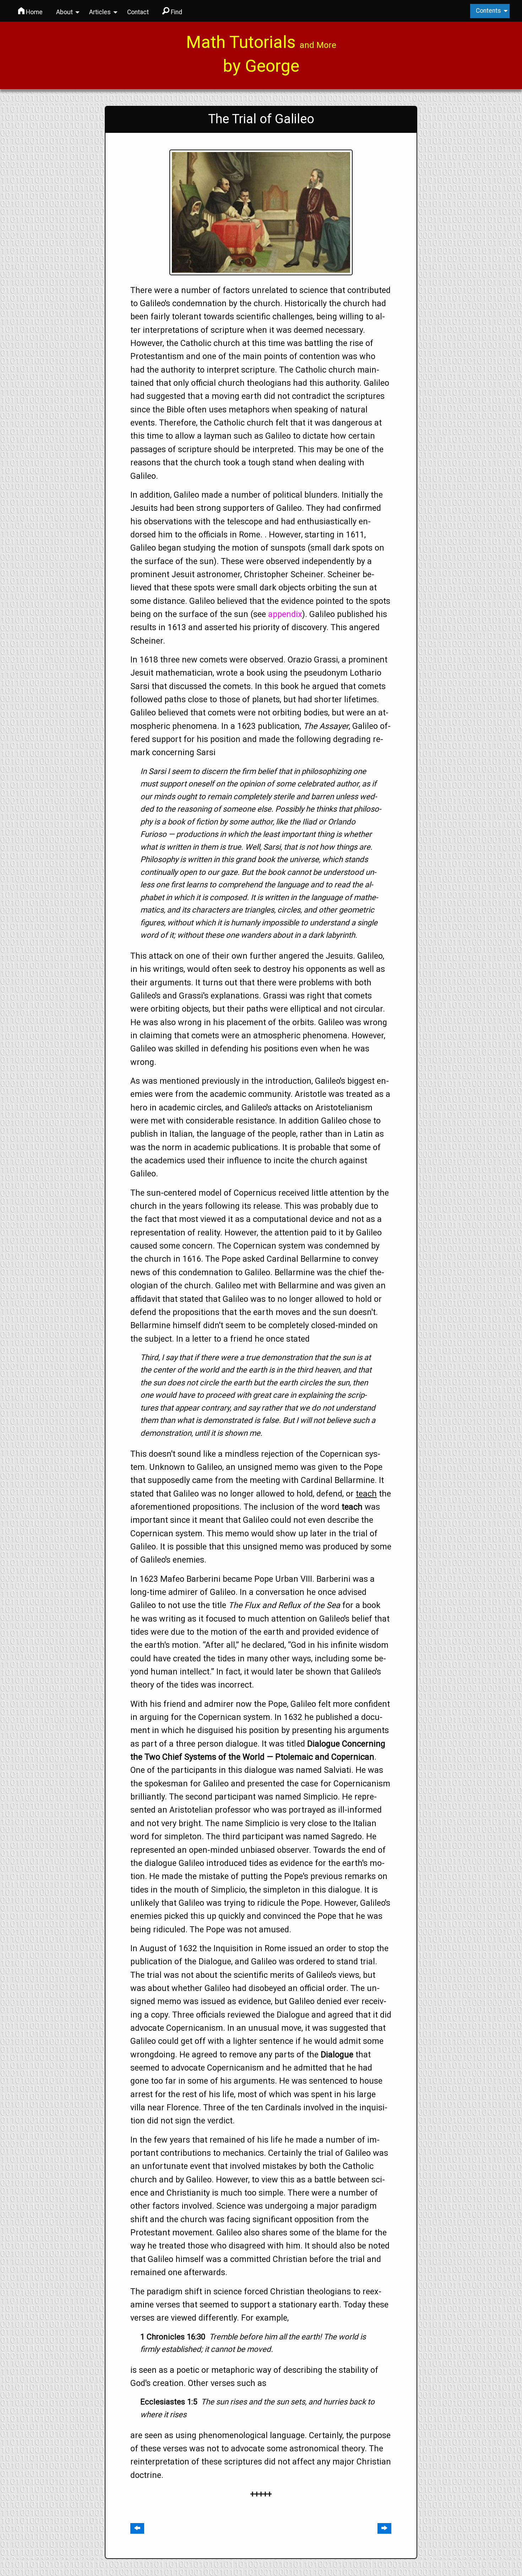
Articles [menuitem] (100, 12)
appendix (285, 614)
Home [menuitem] (34, 12)
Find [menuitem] (176, 12)
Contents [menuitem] (488, 11)
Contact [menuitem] (138, 12)
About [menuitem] (64, 12)
